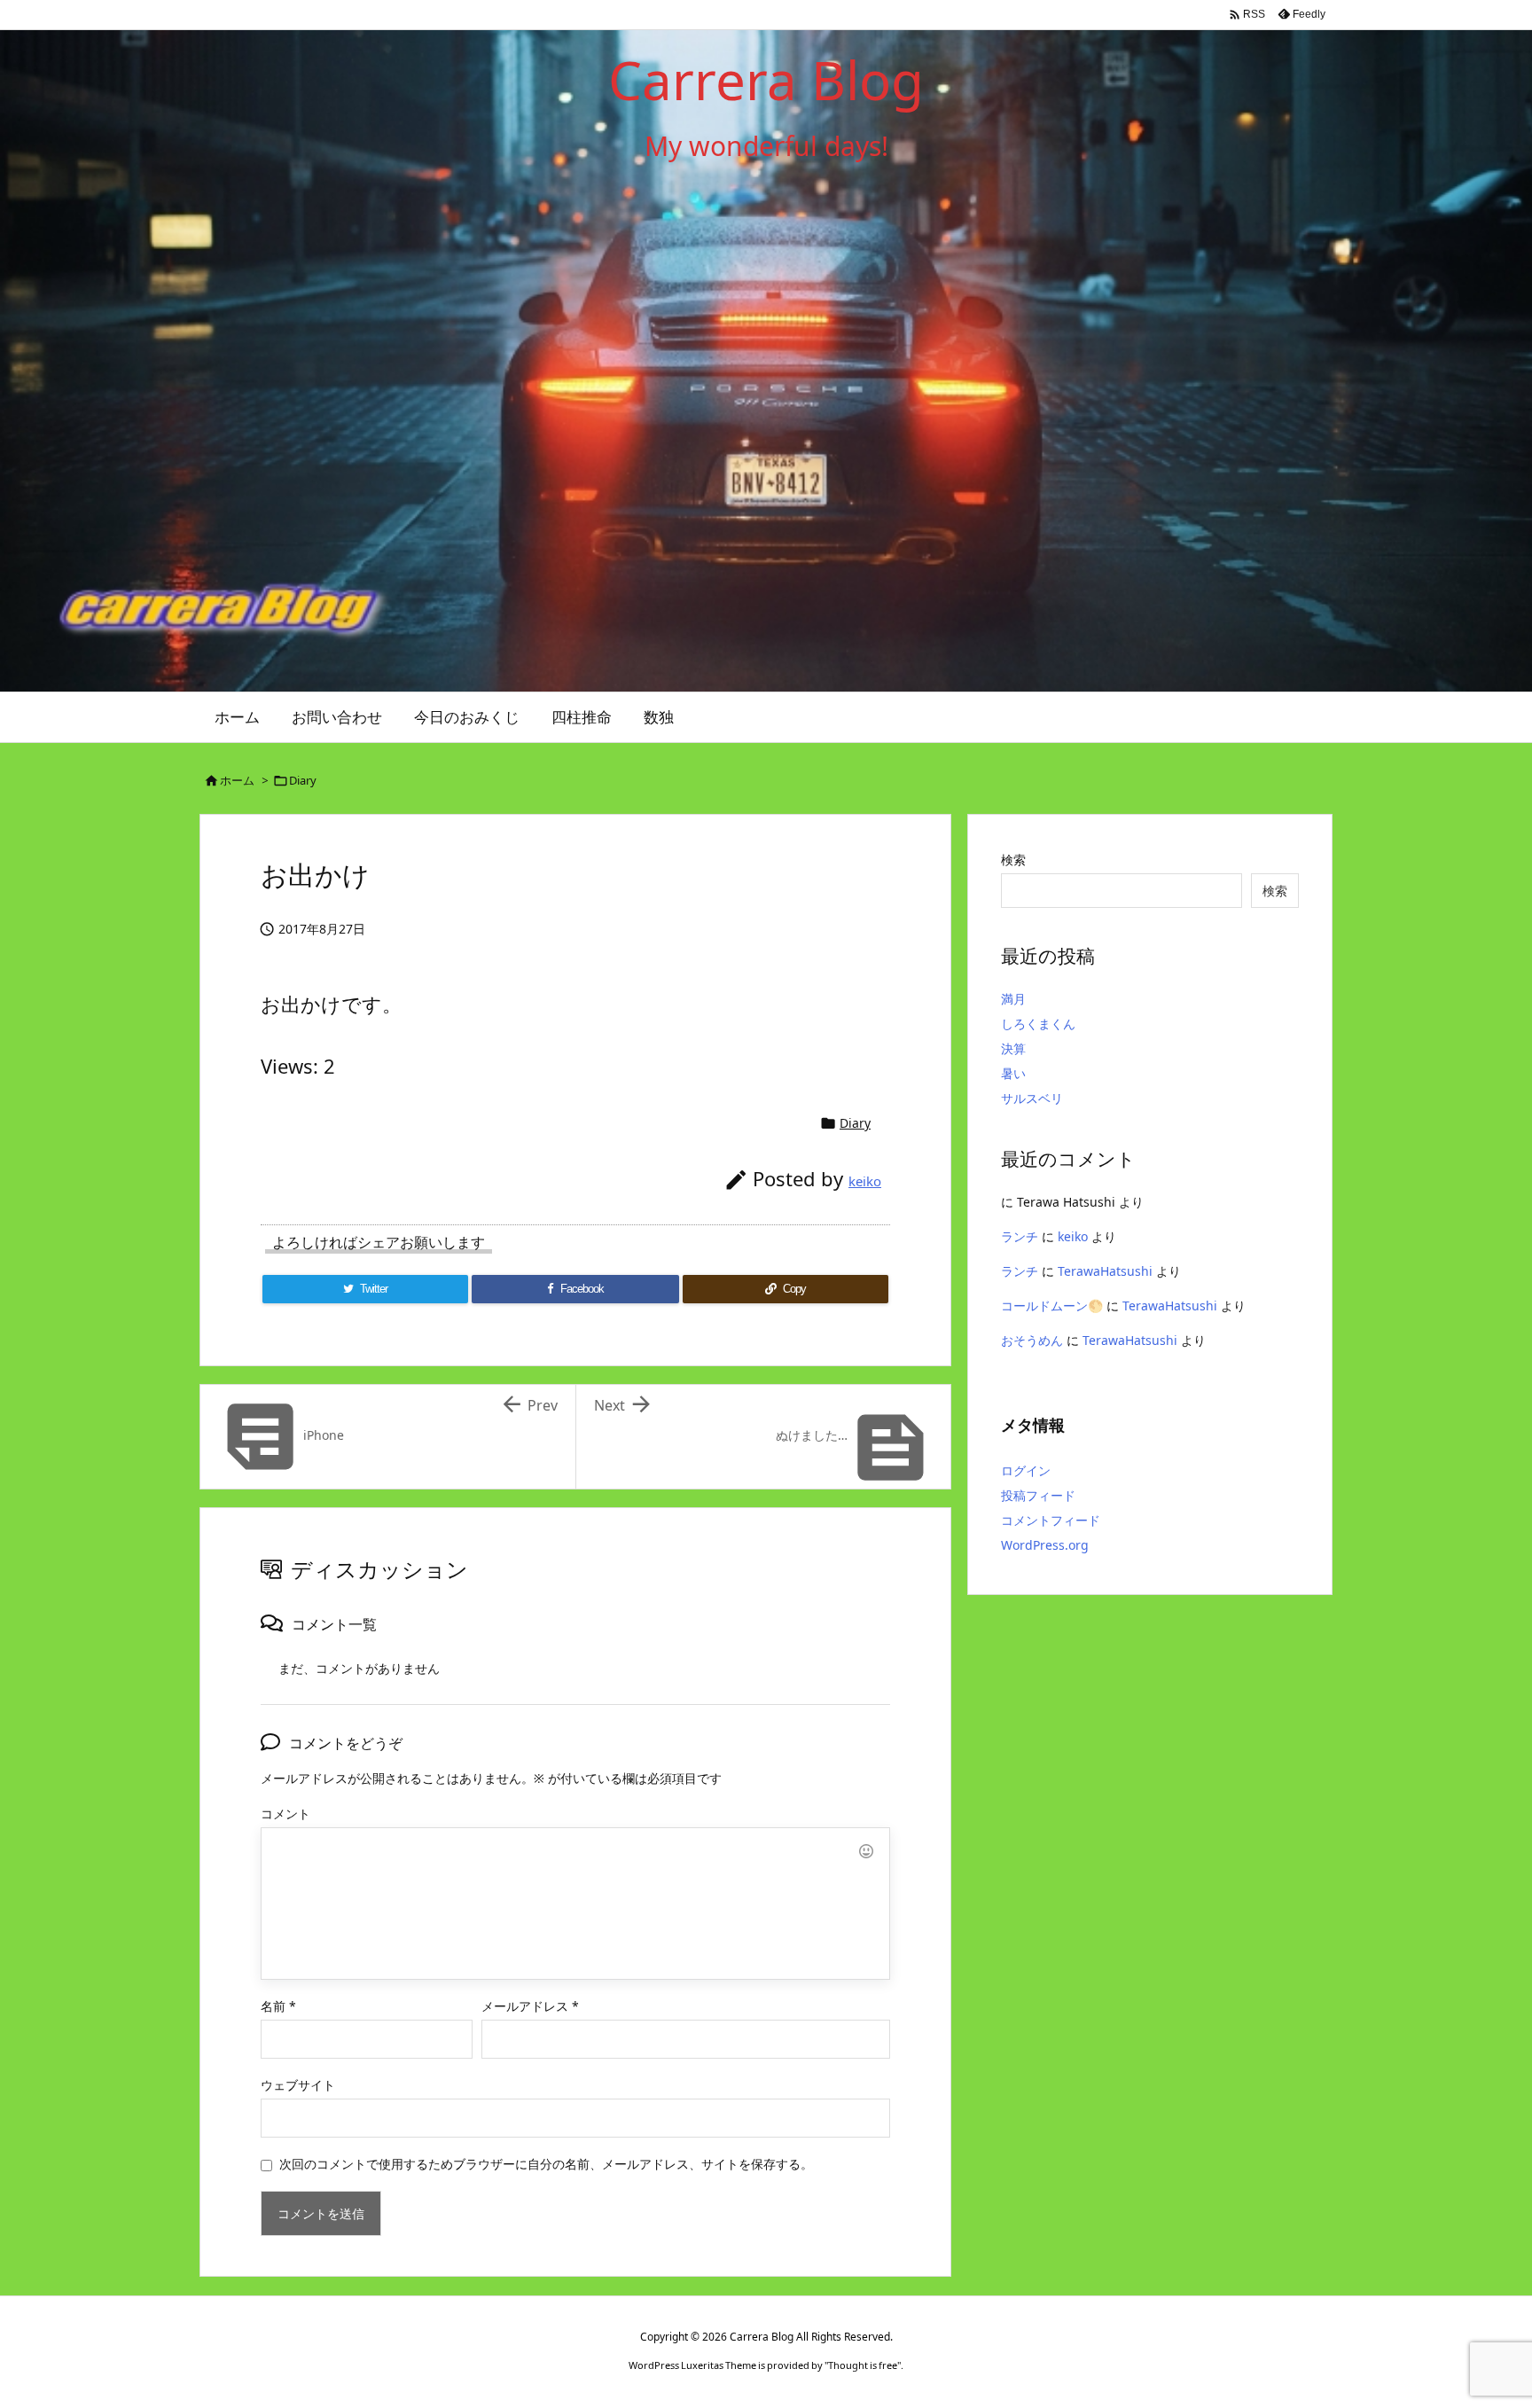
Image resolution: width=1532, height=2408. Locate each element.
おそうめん (1032, 1340)
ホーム (237, 780)
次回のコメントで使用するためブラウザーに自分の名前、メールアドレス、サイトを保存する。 (546, 2164)
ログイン (1026, 1470)
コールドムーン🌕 (1052, 1306)
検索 (1013, 860)
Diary (303, 780)
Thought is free (863, 2365)
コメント (285, 1814)
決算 (1013, 1048)
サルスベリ (1032, 1098)
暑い (1013, 1073)
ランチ (1020, 1236)
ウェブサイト (298, 2085)
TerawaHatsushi (1105, 1271)
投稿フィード (1038, 1495)
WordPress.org (1045, 1545)
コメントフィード (1051, 1520)
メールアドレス (530, 2006)
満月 (1013, 999)
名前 (278, 2006)
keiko (865, 1181)
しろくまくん (1038, 1024)
